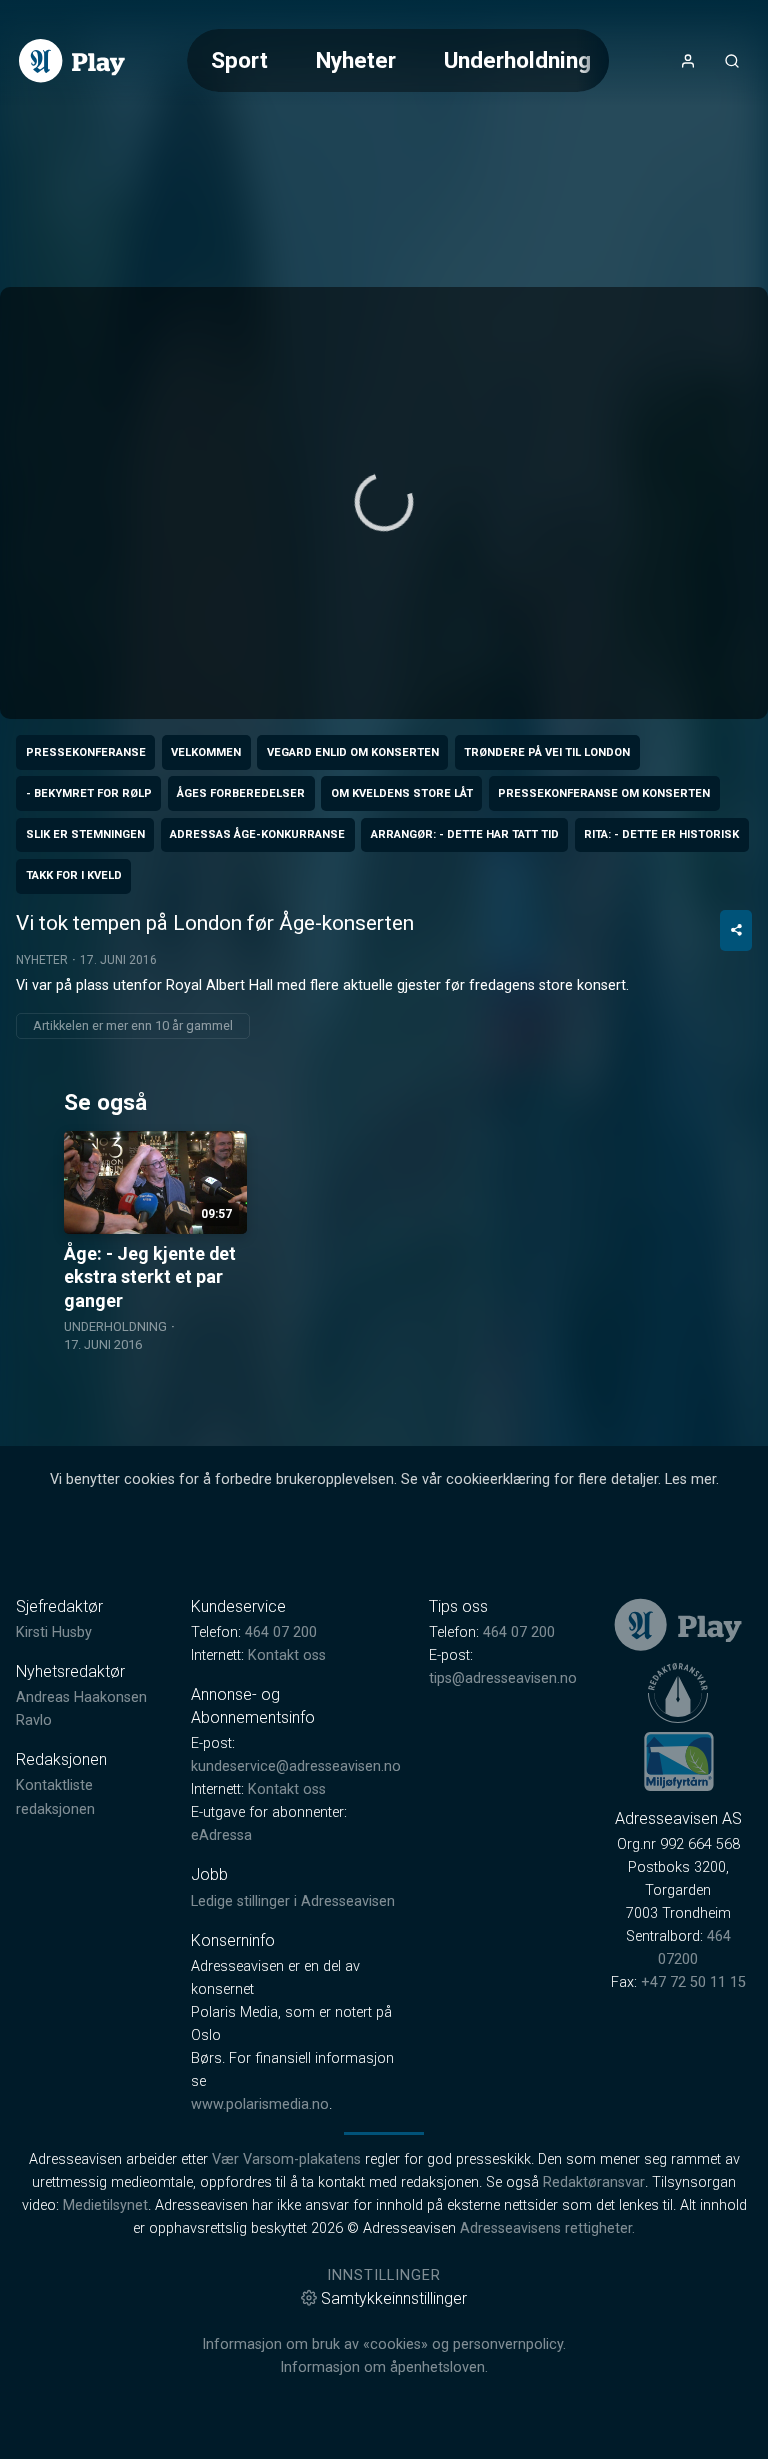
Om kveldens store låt (402, 793)
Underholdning (517, 60)
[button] (384, 502)
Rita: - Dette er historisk (661, 834)
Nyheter (356, 60)
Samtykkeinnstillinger (394, 2298)
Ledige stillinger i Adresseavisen (293, 1901)
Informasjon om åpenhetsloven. (384, 2367)
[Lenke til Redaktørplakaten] (678, 1693)
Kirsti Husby (54, 1632)
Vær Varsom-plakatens (286, 2159)
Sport (239, 60)
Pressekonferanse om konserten (604, 793)
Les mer (690, 1479)
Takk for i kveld (74, 875)
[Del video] (736, 930)
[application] (384, 503)
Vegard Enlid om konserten (353, 752)
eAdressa (221, 1835)
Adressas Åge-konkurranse (257, 834)
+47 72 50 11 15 (693, 1982)
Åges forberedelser (241, 793)
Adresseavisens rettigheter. (547, 2228)
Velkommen (206, 752)
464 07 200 (281, 1632)
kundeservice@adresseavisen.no (296, 1766)
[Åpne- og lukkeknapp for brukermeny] (688, 61)
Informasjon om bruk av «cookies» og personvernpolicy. (384, 2344)
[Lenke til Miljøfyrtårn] (679, 1761)
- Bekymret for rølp (89, 793)
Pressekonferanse (86, 752)
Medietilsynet (105, 2205)
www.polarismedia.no (260, 2104)
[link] (72, 61)
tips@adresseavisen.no (503, 1678)
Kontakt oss (287, 1655)
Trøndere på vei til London (547, 752)
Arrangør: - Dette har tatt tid (465, 834)
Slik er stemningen (85, 834)
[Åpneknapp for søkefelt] (732, 61)
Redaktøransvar (594, 2182)
